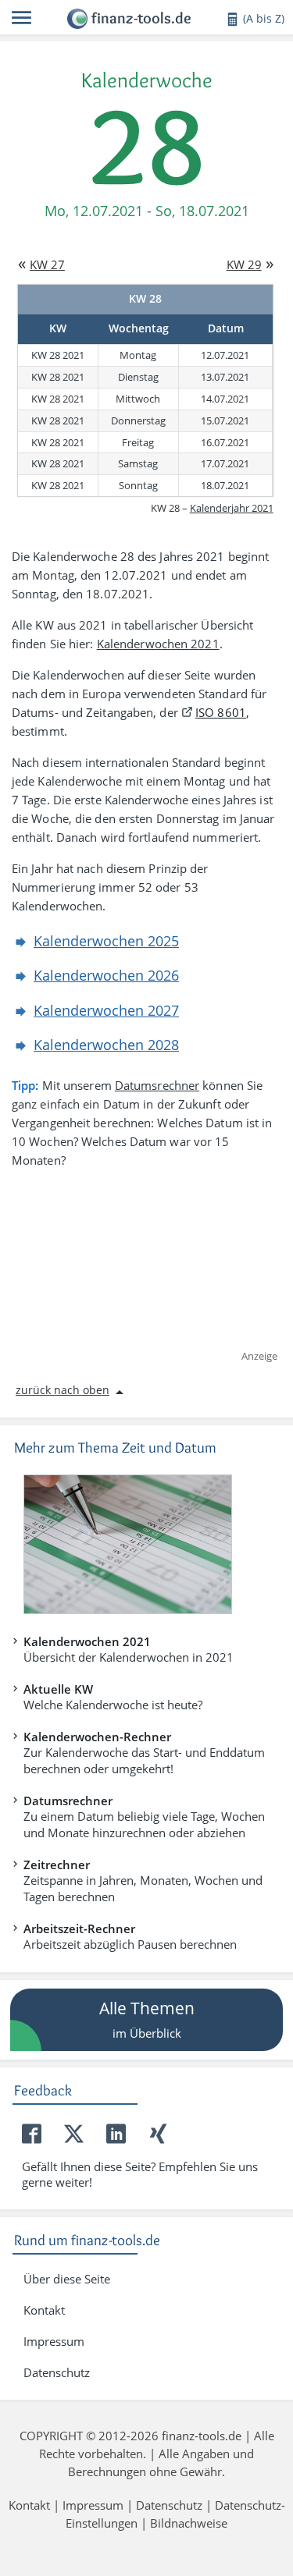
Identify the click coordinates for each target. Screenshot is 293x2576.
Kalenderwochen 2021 (158, 644)
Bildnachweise (189, 2523)
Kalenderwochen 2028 (106, 1045)
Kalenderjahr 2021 (232, 508)
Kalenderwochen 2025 (106, 941)
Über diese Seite (67, 2279)
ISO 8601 (221, 712)
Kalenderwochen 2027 (106, 1010)
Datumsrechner (157, 1085)
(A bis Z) (264, 18)
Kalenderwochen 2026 (106, 975)
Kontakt (44, 2310)
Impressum (54, 2341)
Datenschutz (57, 2372)
